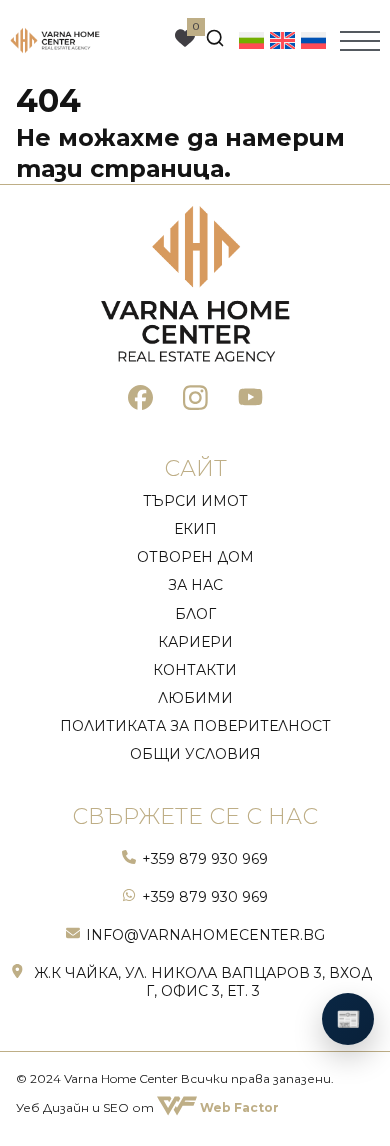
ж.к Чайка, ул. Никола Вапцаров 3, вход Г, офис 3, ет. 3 (203, 982)
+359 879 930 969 (205, 859)
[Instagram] (195, 400)
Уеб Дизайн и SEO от (147, 1107)
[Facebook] (140, 400)
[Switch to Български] (251, 40)
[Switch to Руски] (313, 40)
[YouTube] (250, 400)
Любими (195, 698)
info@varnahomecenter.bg (205, 935)
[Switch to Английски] (282, 40)
